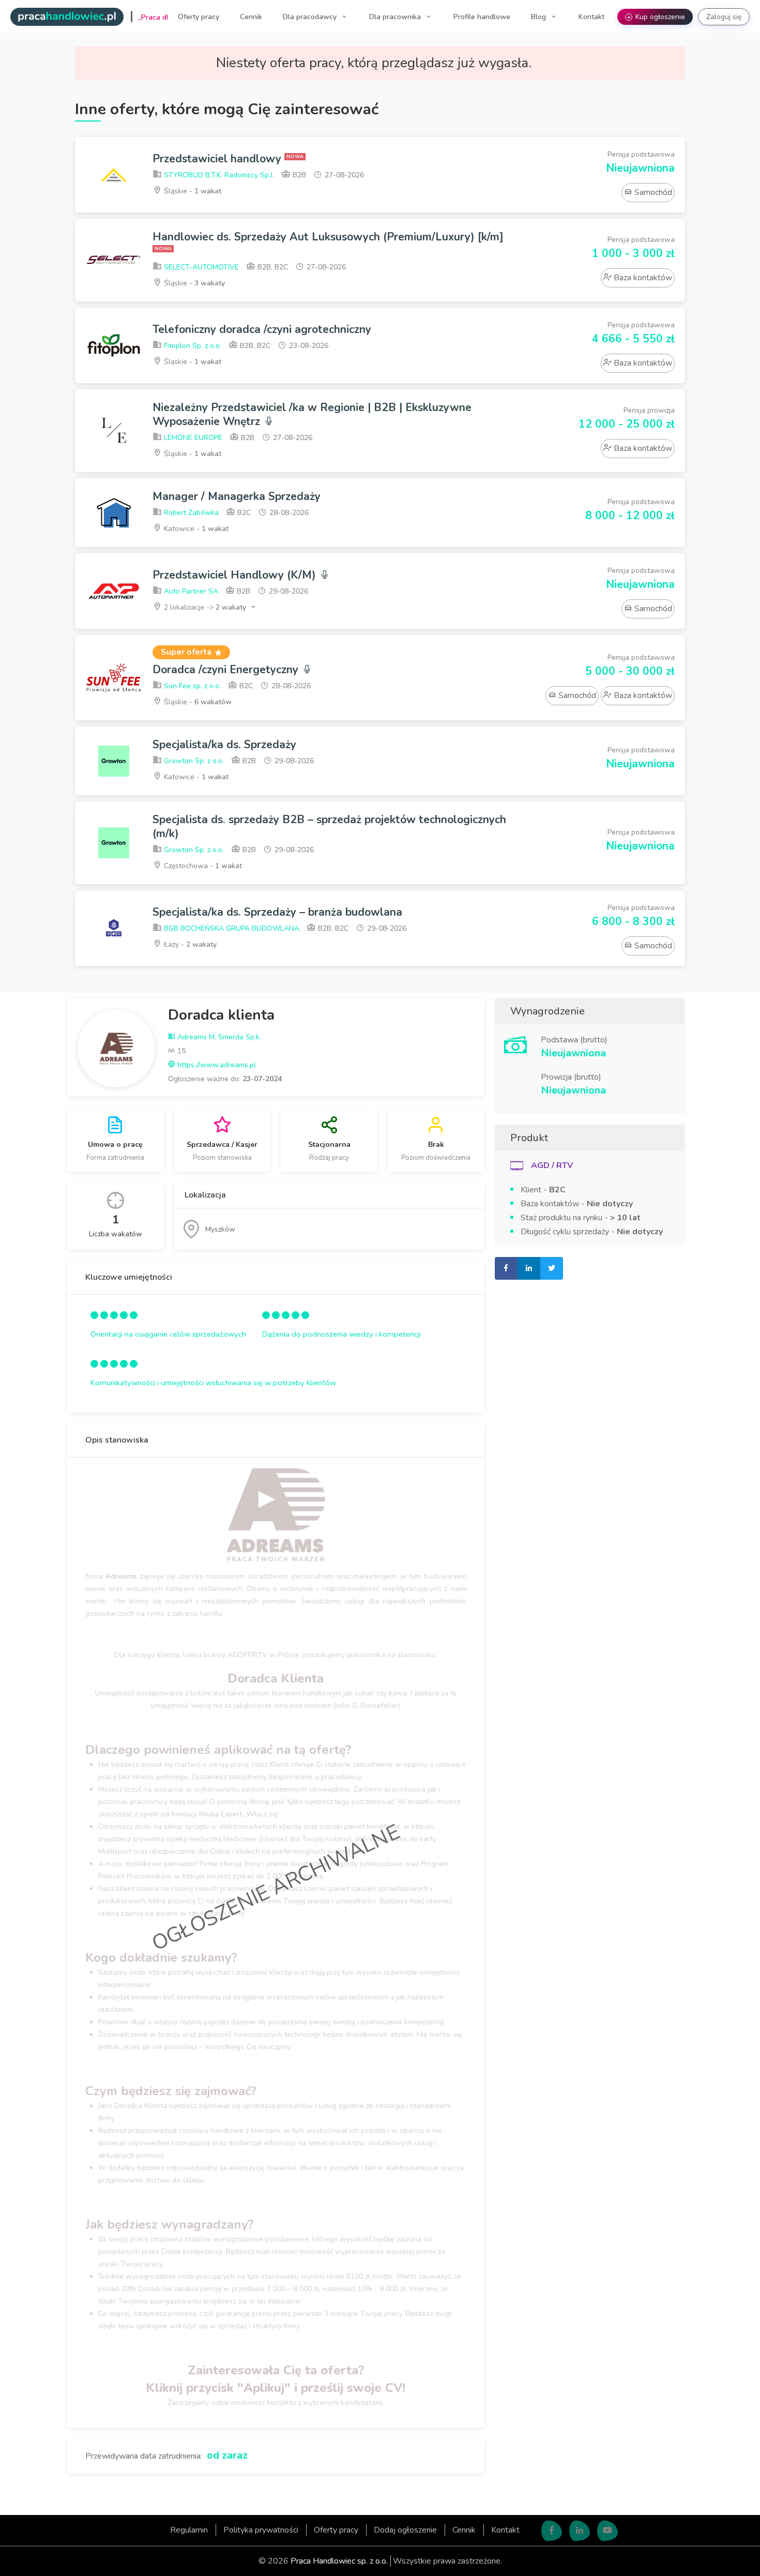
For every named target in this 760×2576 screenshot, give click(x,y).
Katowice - (195, 529)
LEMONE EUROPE (192, 438)
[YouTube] (607, 2530)
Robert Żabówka (190, 513)
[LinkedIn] (580, 2530)
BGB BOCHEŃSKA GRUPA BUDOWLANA (231, 928)
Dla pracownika (396, 17)
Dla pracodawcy (311, 17)
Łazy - (189, 944)
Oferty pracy (199, 17)
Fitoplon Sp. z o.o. (192, 346)
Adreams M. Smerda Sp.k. (218, 1037)
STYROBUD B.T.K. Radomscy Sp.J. (218, 175)
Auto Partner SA (190, 591)
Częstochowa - (202, 866)
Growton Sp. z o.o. (193, 761)
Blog (539, 17)
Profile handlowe (482, 17)
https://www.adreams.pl (216, 1065)
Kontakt (591, 17)
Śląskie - (192, 191)
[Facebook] (552, 2530)
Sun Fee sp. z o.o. (191, 686)
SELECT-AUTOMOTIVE (200, 267)
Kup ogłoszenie (656, 17)
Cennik (251, 17)
